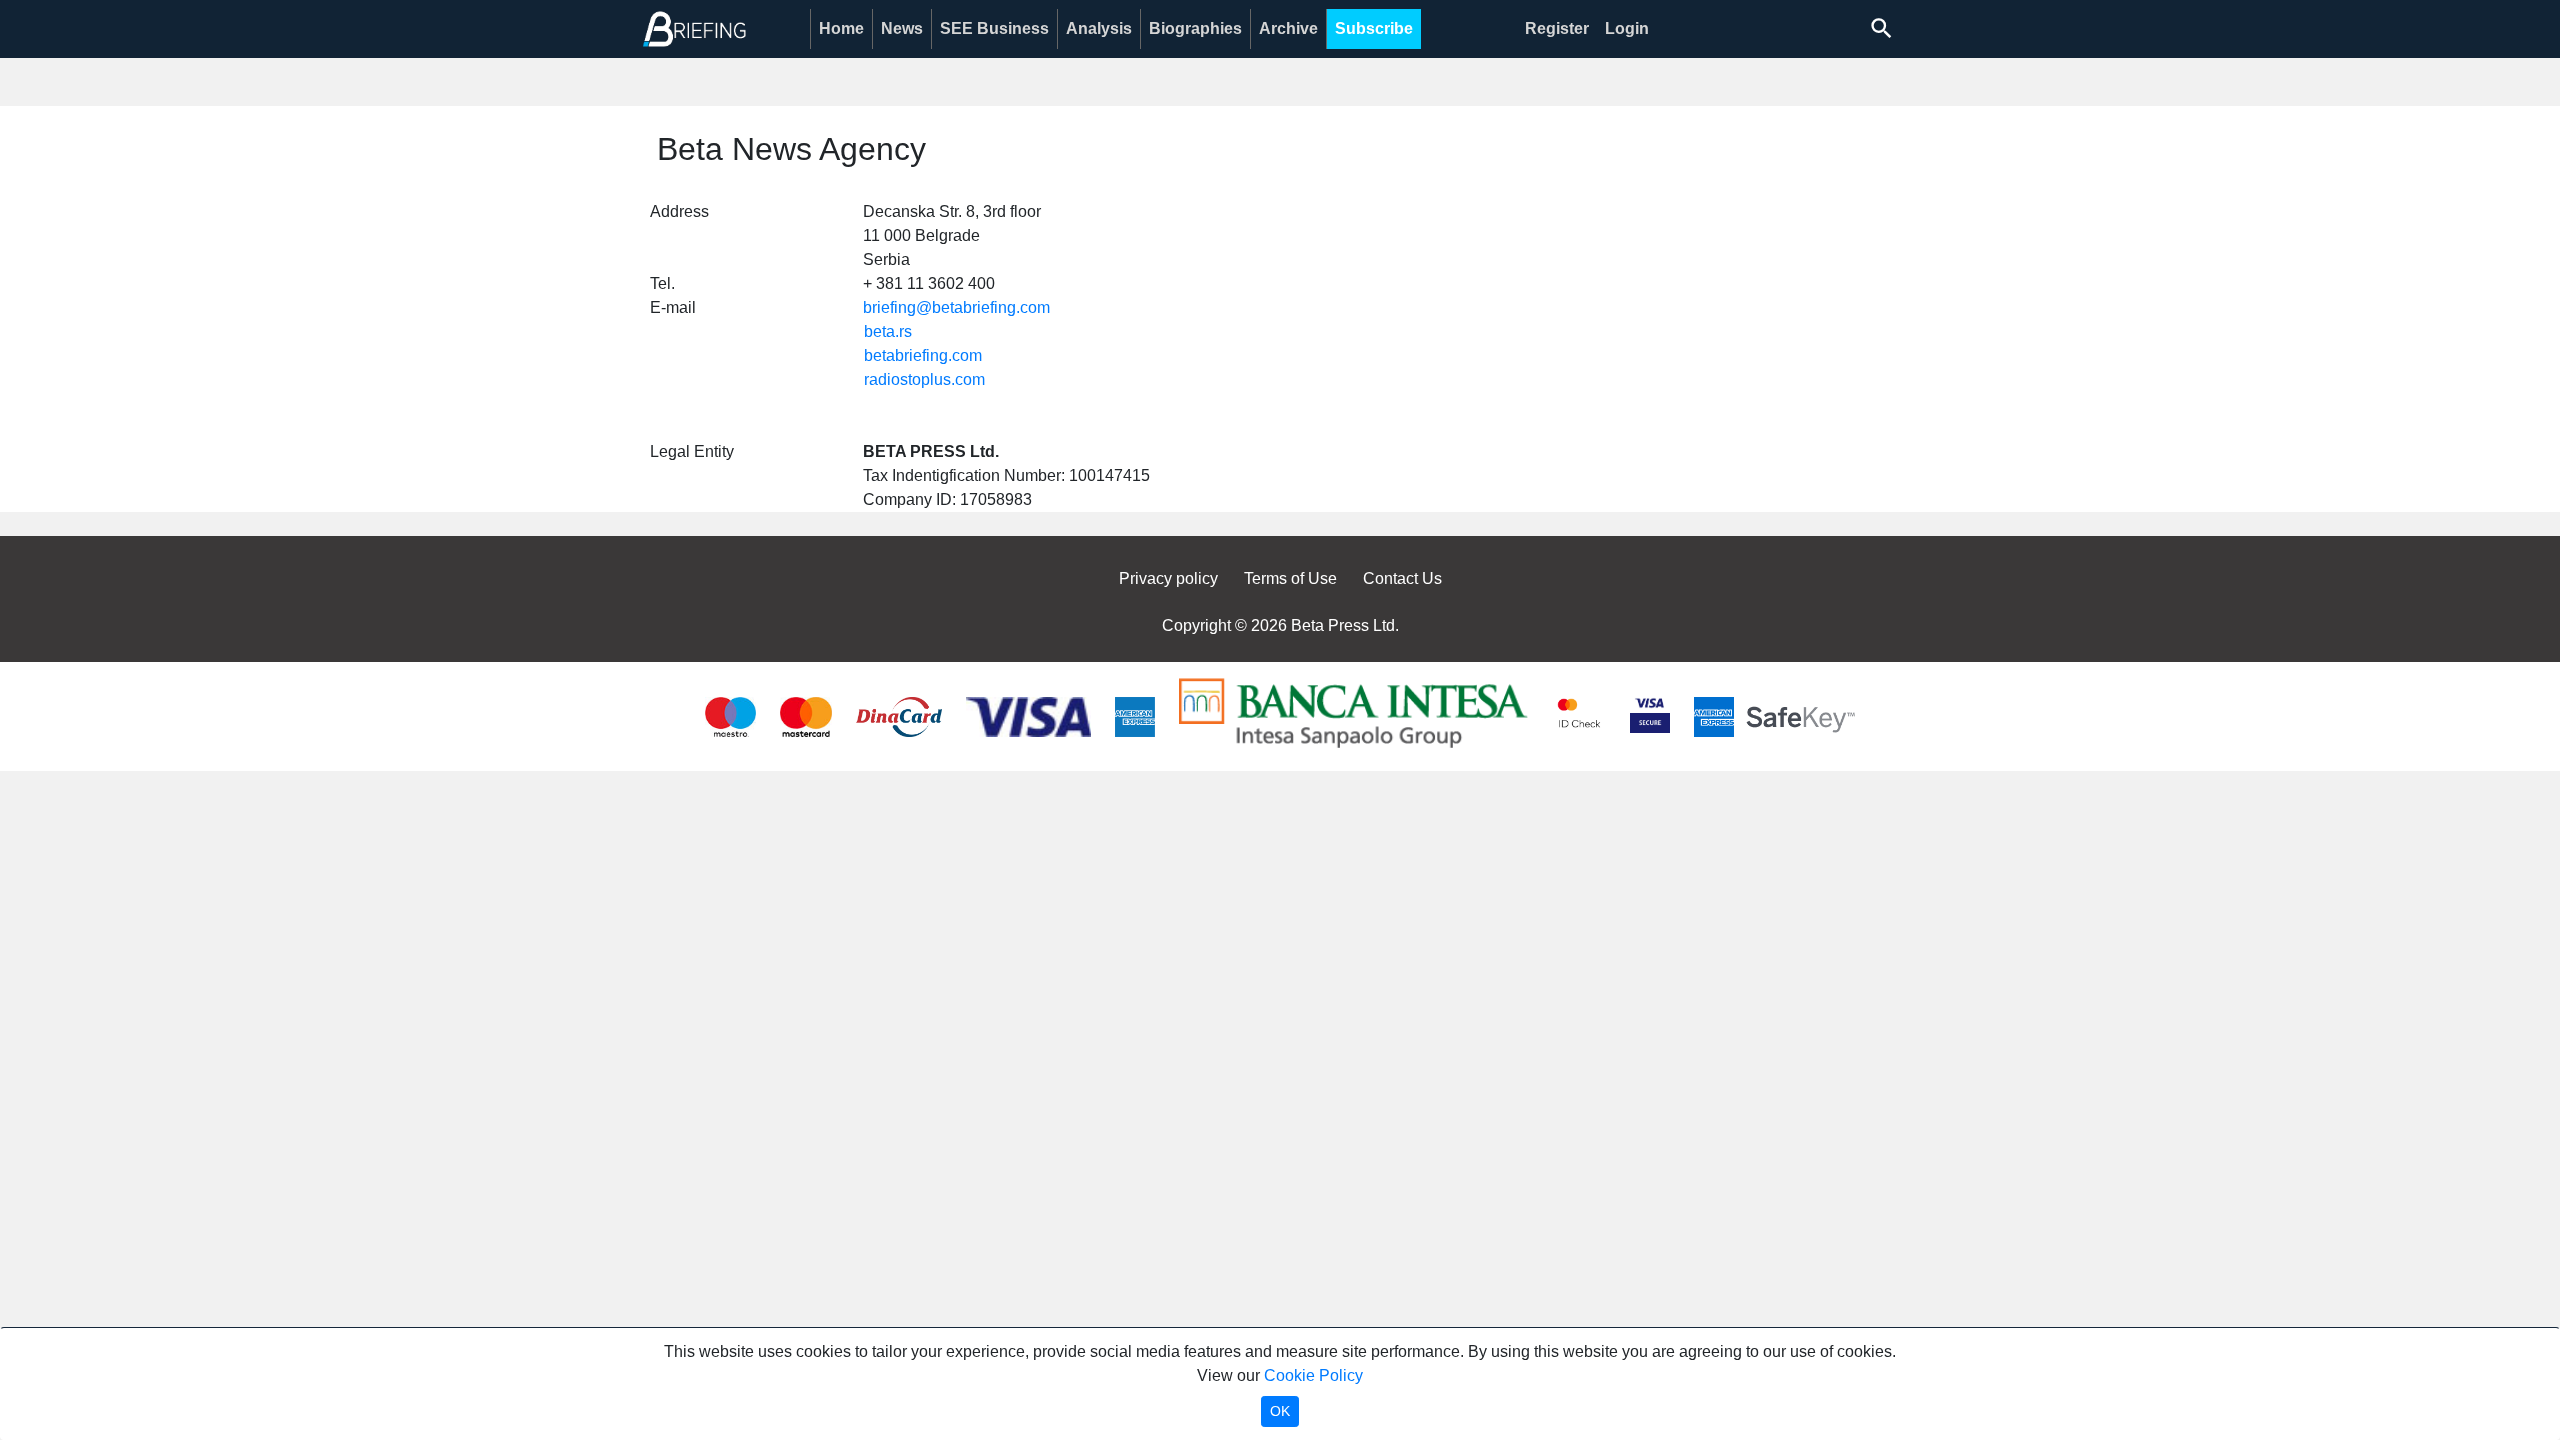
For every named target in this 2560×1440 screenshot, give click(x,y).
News (902, 28)
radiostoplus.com (924, 379)
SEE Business (994, 28)
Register (1557, 28)
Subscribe (1374, 28)
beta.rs (888, 331)
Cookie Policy (1313, 1375)
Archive (1288, 28)
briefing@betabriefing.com (956, 307)
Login (1627, 28)
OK (1280, 1411)
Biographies (1195, 28)
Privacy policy (1168, 578)
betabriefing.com (923, 355)
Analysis (1099, 28)
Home (841, 28)
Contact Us (1402, 578)
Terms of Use (1290, 578)
